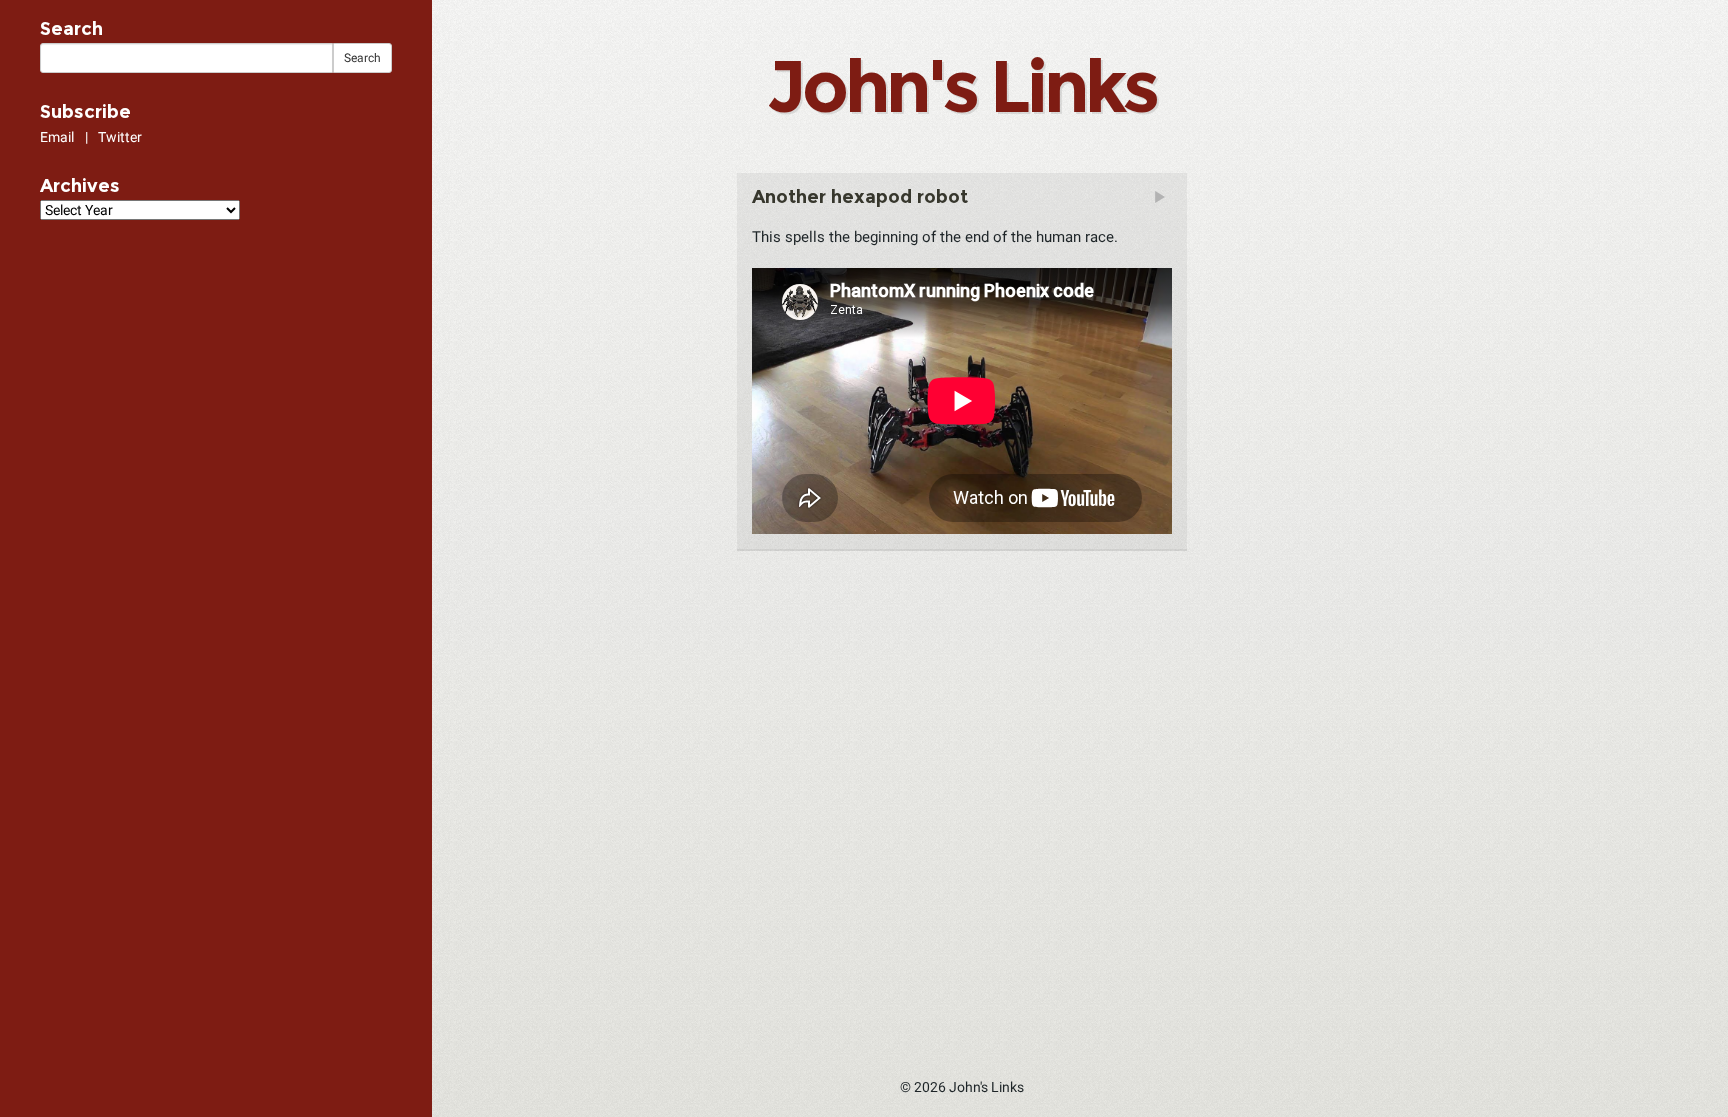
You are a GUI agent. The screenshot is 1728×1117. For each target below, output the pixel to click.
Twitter (120, 137)
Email (57, 137)
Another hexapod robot (860, 197)
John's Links (961, 86)
